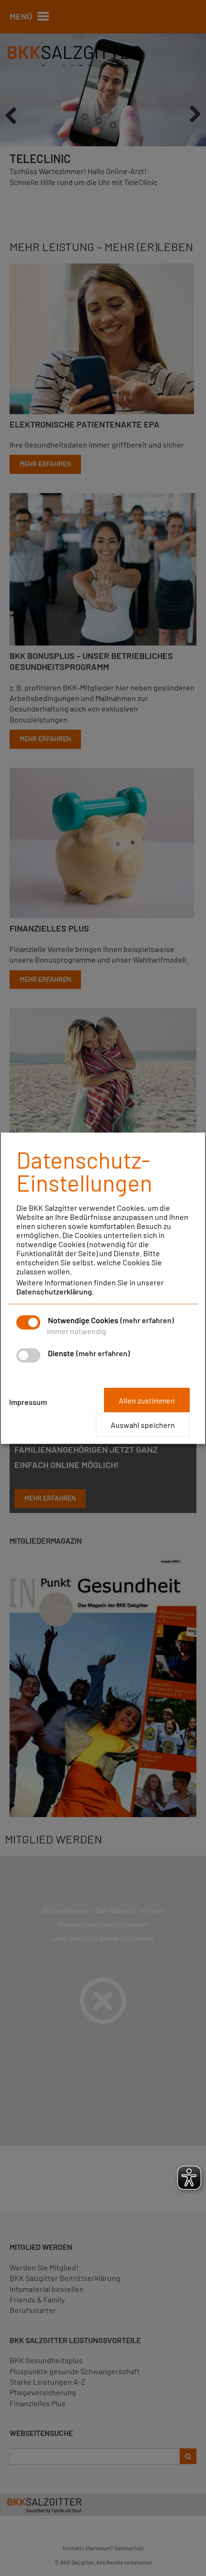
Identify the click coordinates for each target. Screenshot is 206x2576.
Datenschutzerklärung (54, 1291)
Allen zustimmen (147, 1400)
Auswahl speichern (143, 1424)
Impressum (28, 1401)
